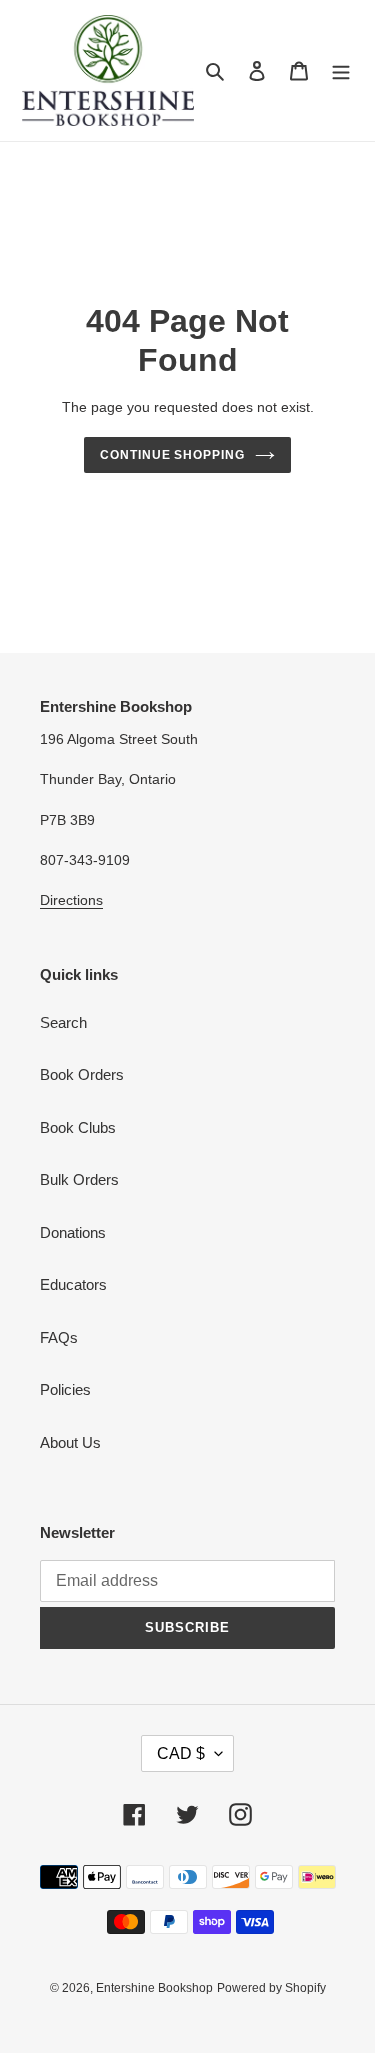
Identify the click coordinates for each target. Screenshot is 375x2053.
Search (63, 1022)
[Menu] (341, 70)
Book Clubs (78, 1127)
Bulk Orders (79, 1179)
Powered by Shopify (271, 1988)
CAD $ (181, 1753)
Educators (73, 1284)
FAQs (59, 1337)
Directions (71, 900)
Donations (73, 1232)
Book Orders (82, 1074)
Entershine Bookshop (154, 1988)
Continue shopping (173, 455)
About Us (70, 1442)
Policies (65, 1389)
